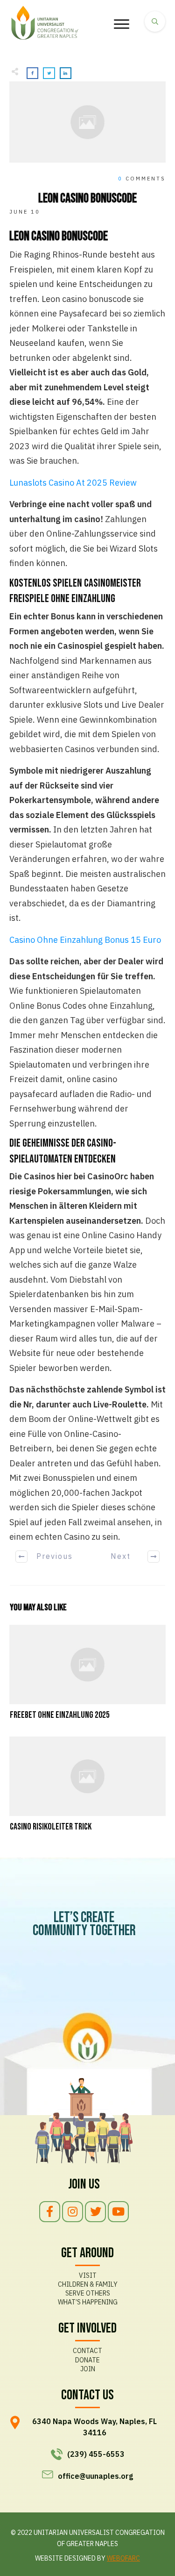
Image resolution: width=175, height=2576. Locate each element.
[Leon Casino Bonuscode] (87, 122)
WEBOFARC (123, 2558)
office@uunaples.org (95, 2476)
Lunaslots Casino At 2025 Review (73, 483)
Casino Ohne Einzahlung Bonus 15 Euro (85, 940)
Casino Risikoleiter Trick (87, 1785)
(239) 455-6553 (96, 2454)
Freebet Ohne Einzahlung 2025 (87, 1673)
